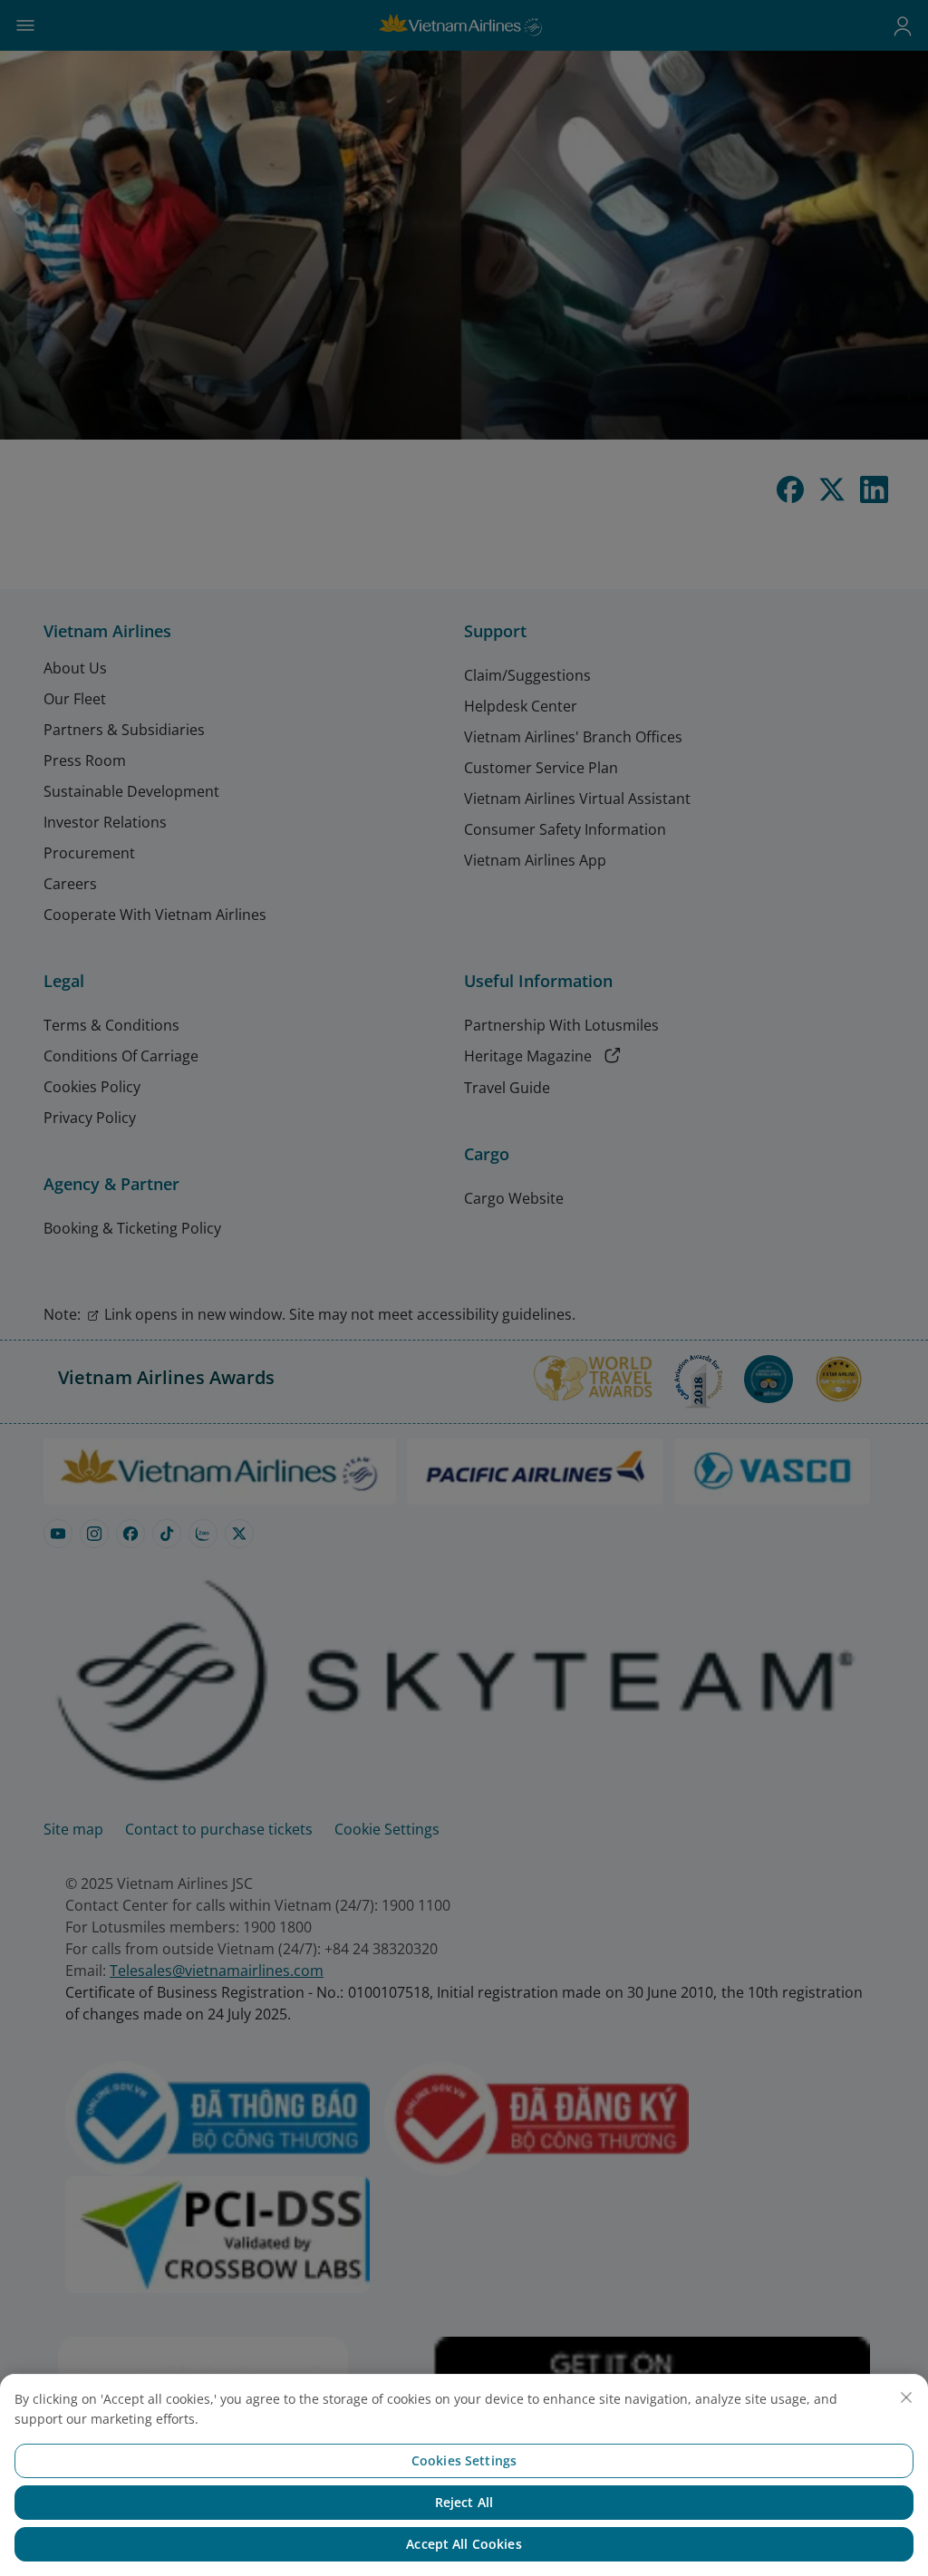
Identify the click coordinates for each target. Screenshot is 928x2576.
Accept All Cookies (464, 2544)
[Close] (906, 2397)
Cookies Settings (464, 2460)
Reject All (464, 2502)
